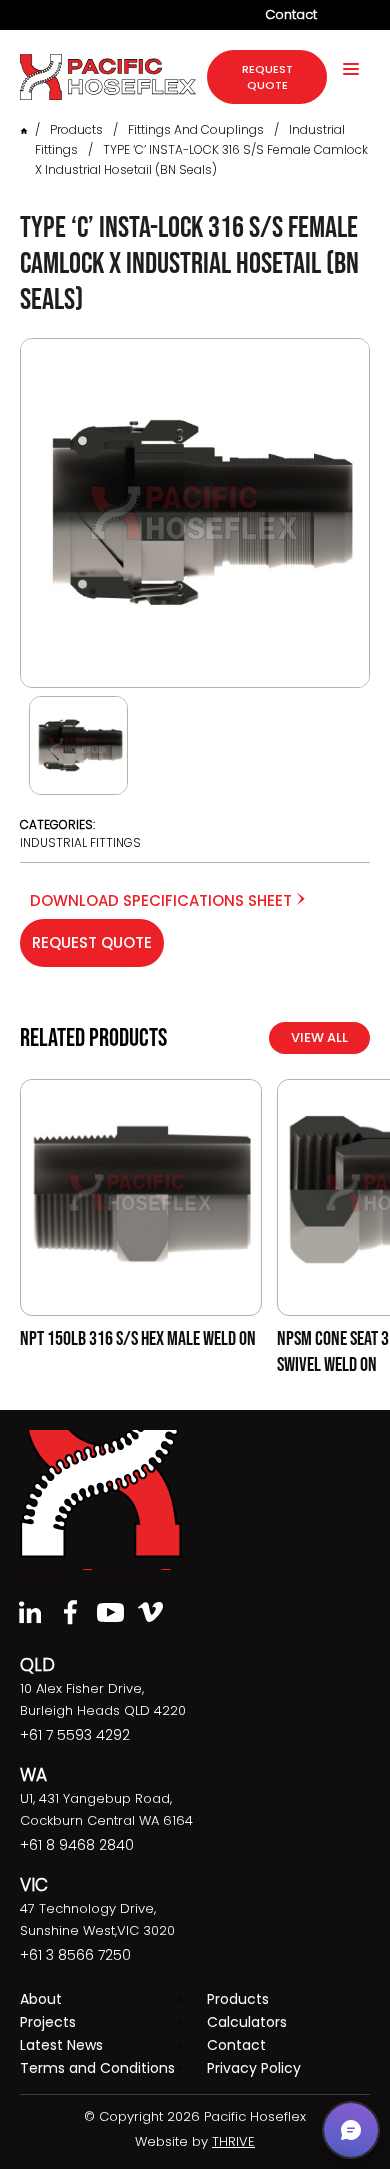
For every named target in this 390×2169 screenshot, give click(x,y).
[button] (351, 2130)
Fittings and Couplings (196, 129)
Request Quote (92, 942)
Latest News (61, 2045)
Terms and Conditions (97, 2068)
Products (76, 129)
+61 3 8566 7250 (75, 1955)
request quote (267, 77)
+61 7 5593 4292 (75, 1735)
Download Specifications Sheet (163, 900)
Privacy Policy (254, 2068)
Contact (291, 14)
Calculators (247, 2022)
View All (319, 1037)
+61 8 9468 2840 (77, 1845)
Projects (48, 2022)
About (41, 1999)
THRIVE (233, 2141)
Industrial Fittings (80, 842)
